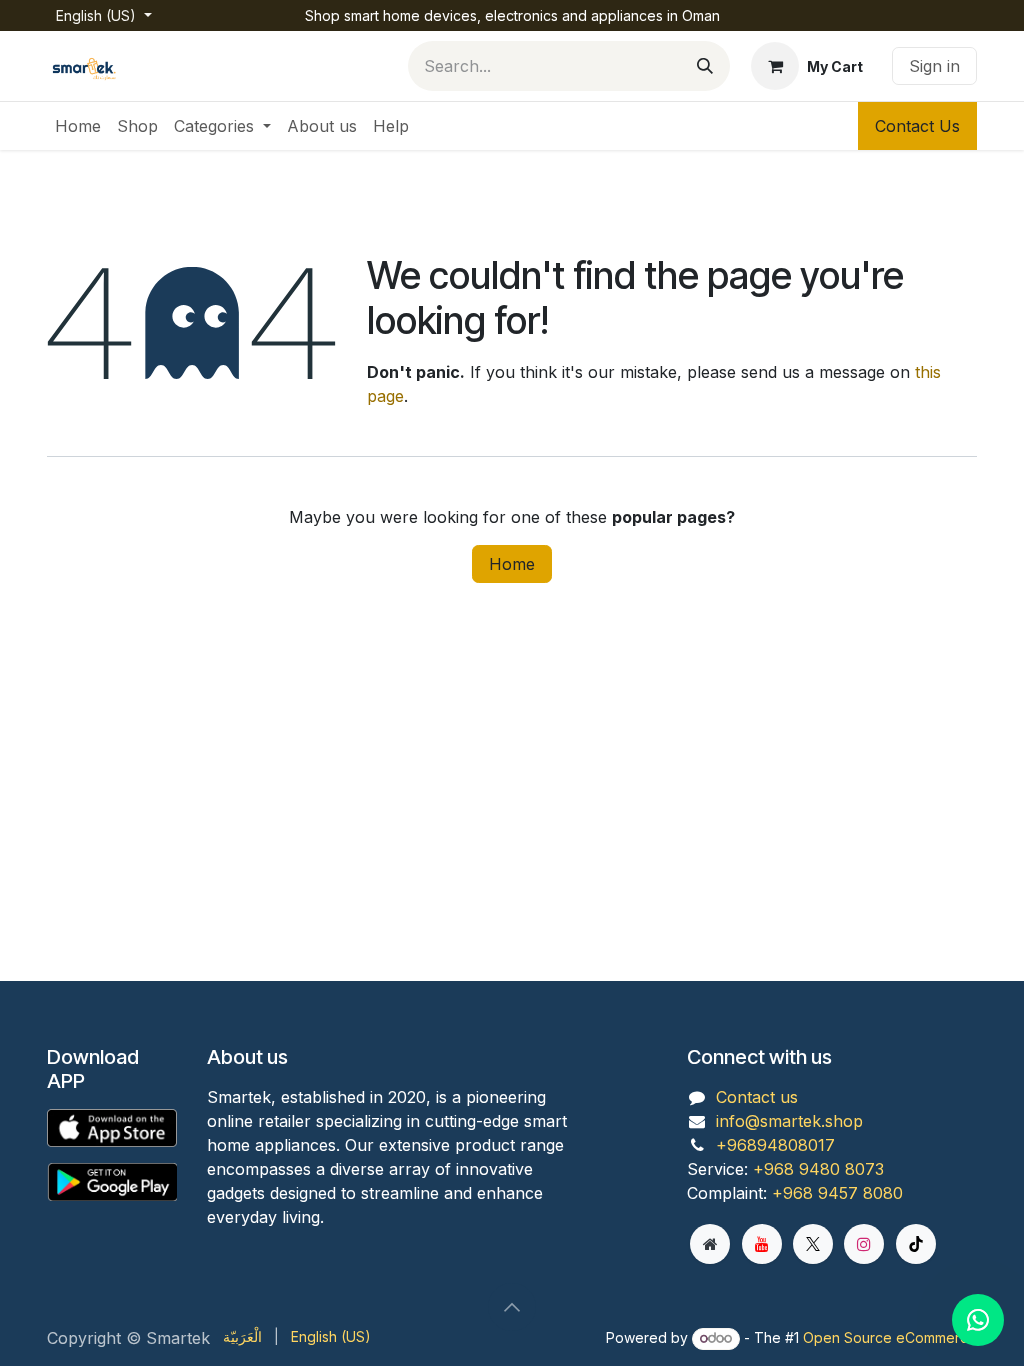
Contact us (757, 1097)
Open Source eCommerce (890, 1337)
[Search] (705, 66)
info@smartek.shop (789, 1121)
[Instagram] (864, 1244)
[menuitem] (78, 126)
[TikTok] (916, 1244)
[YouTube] (762, 1244)
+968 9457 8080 (837, 1193)
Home (512, 564)
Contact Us (917, 126)
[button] (512, 1307)
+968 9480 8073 (818, 1169)
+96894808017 (775, 1145)
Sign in (934, 66)
